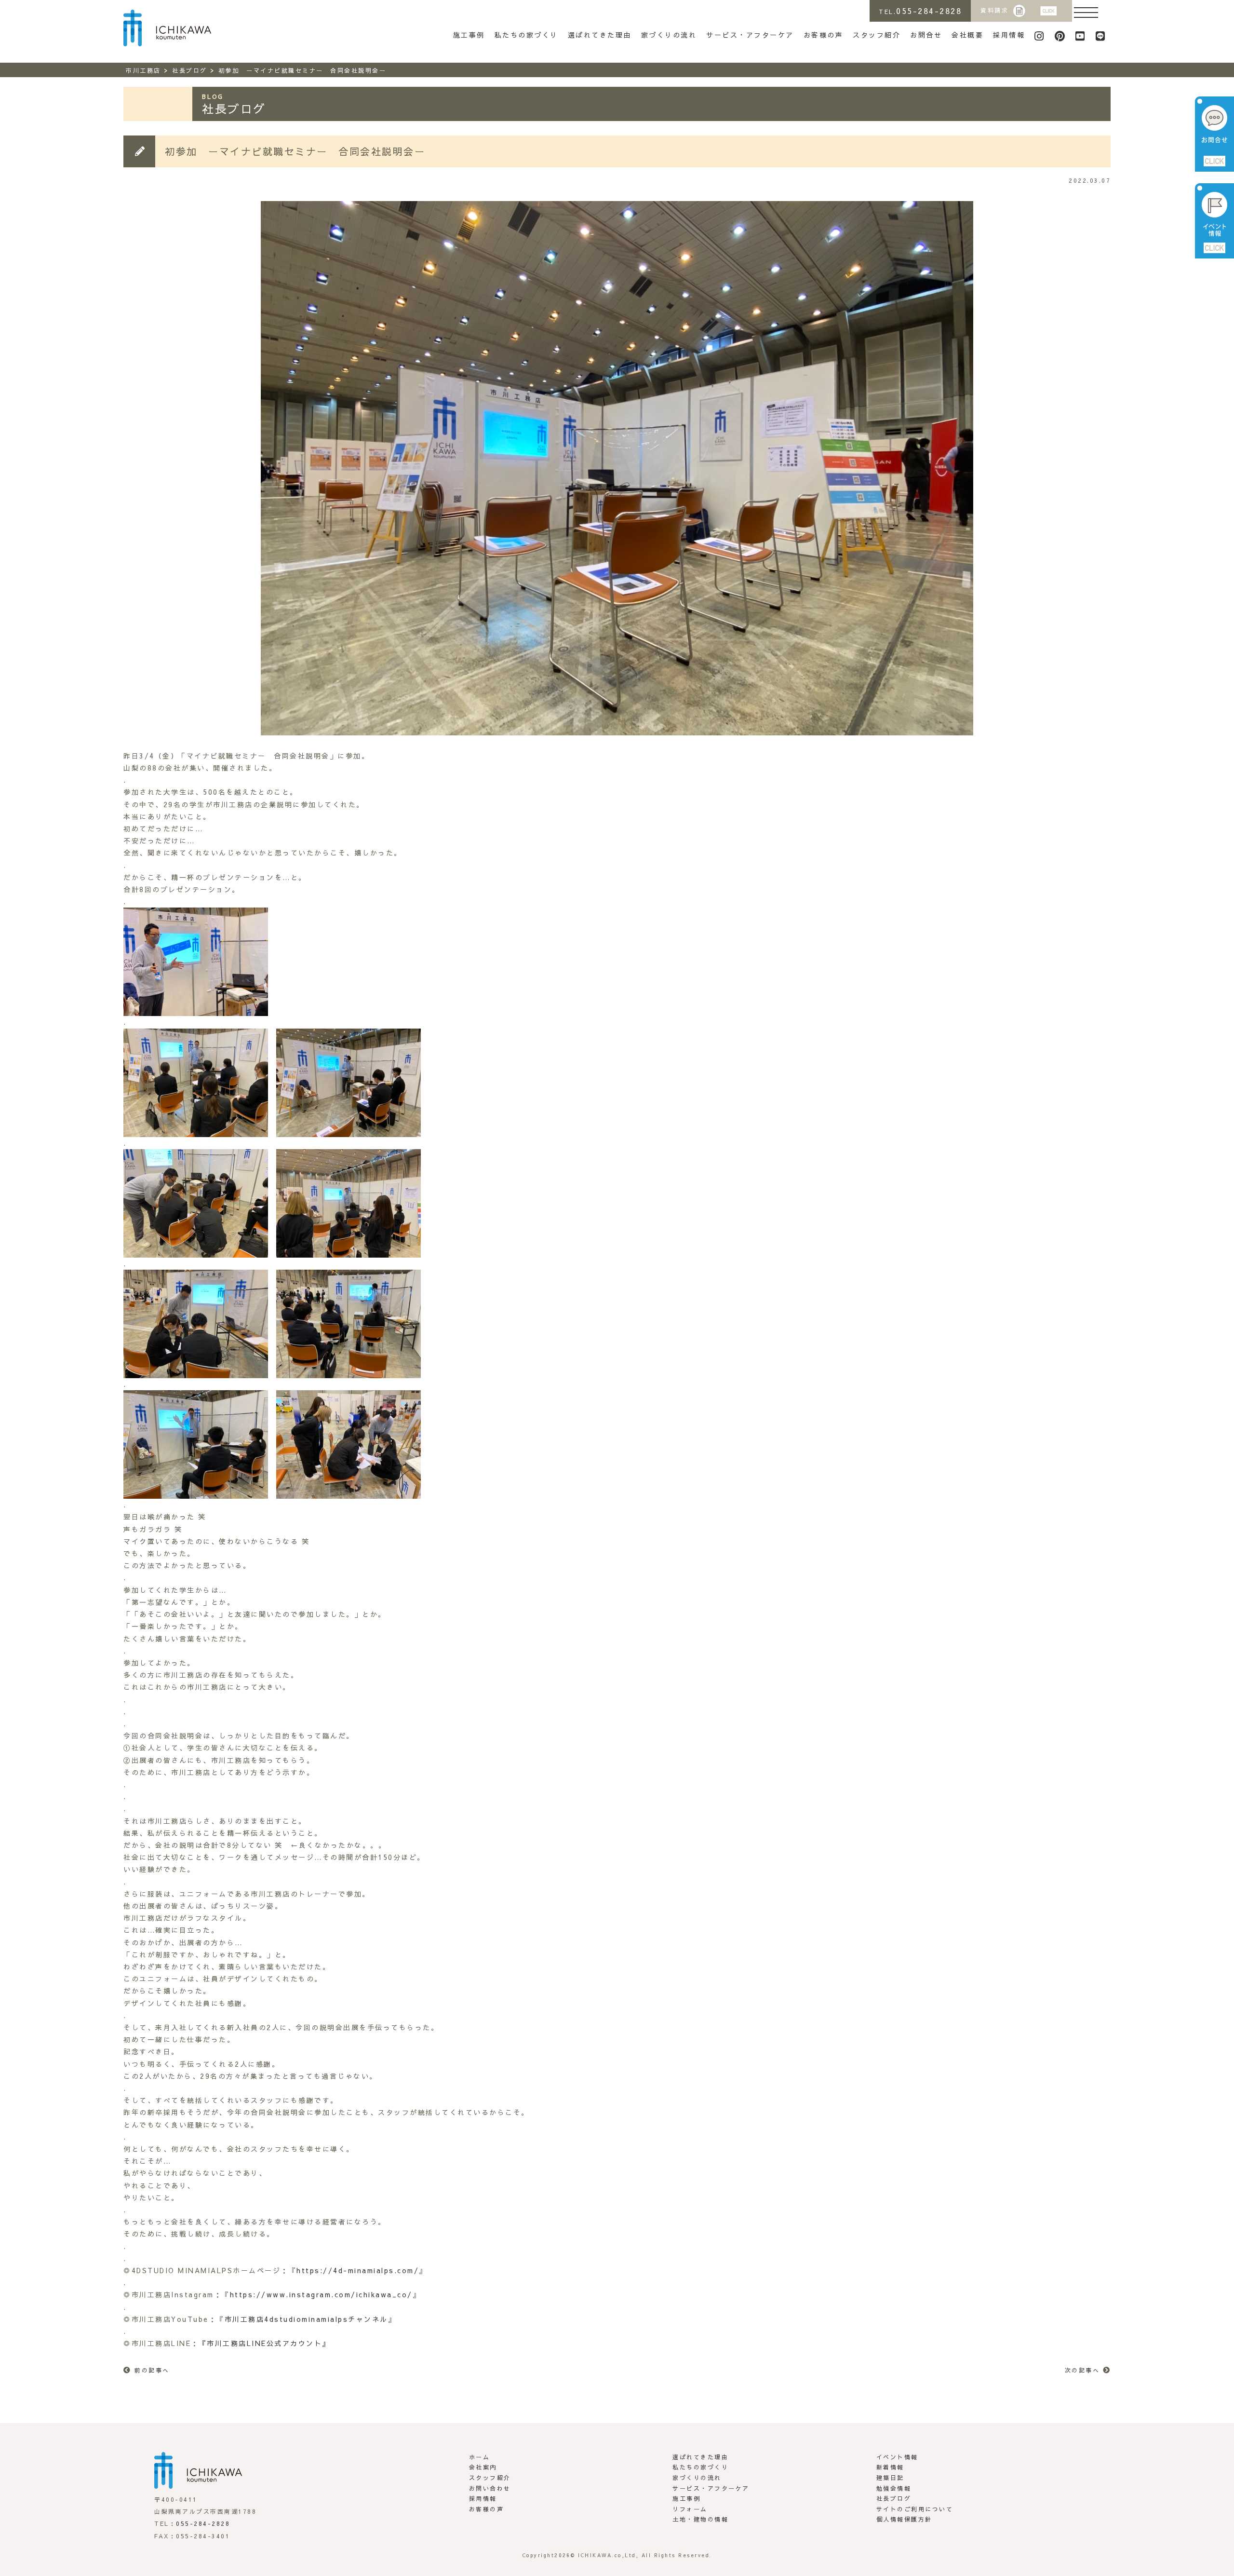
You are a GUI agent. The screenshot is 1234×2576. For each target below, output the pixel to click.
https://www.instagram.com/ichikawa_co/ (321, 2294)
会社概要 (967, 35)
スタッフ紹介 (877, 35)
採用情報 (1009, 35)
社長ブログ (894, 2498)
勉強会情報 (894, 2488)
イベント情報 (897, 2457)
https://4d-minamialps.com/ (358, 2270)
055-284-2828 (203, 2523)
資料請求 (994, 10)
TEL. (920, 11)
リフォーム (690, 2509)
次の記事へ (1082, 2370)
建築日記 (890, 2478)
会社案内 (483, 2467)
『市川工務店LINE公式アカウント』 (265, 2343)
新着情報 (890, 2467)
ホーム (480, 2457)
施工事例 (469, 35)
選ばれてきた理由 (600, 35)
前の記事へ (152, 2370)
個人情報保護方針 (904, 2519)
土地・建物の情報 (700, 2519)
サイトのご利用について (915, 2509)
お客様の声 (824, 35)
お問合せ (926, 35)
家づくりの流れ (669, 35)
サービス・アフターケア (750, 35)
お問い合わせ (490, 2488)
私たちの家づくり (526, 35)
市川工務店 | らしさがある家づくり (167, 28)
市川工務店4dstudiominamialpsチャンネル (306, 2319)
